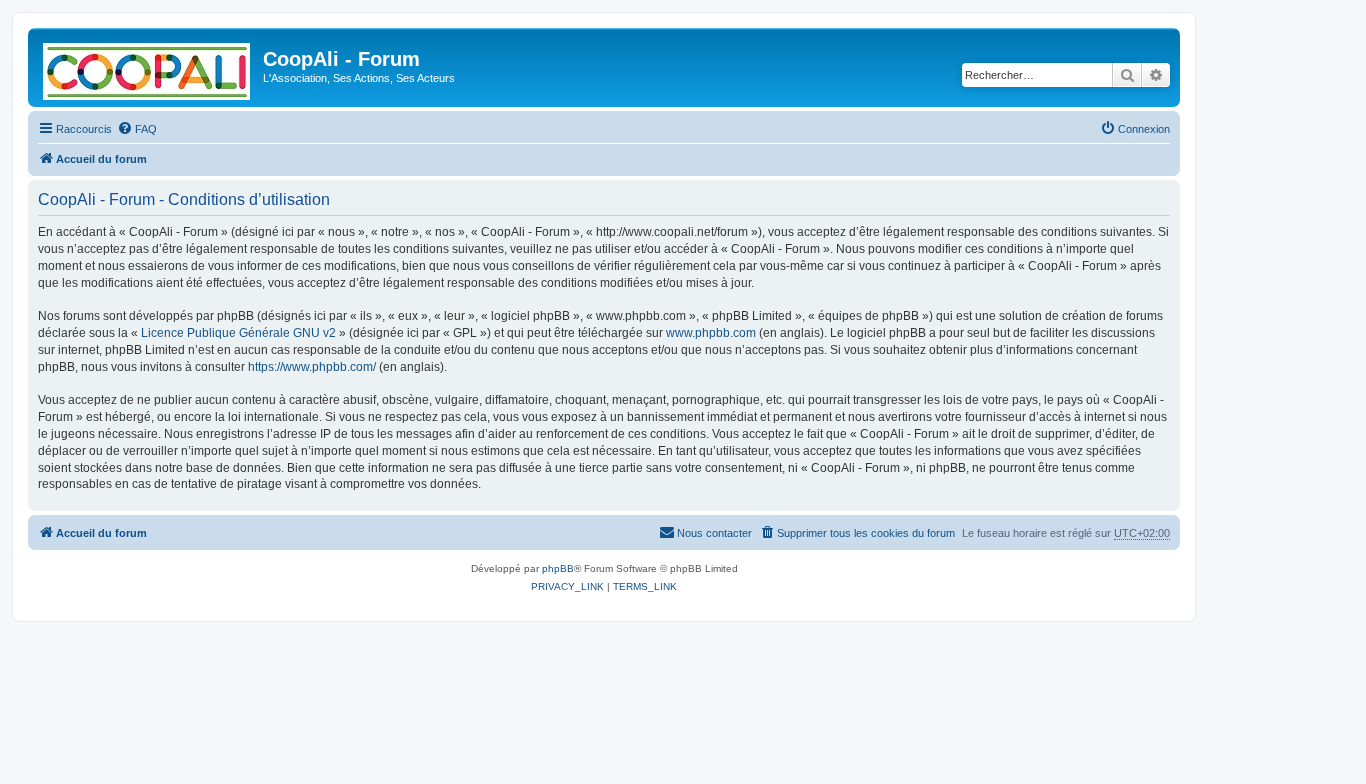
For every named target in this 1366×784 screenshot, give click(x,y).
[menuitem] (137, 129)
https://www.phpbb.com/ (312, 367)
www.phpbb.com (711, 333)
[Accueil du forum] (148, 67)
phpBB (558, 568)
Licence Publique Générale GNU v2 (238, 333)
